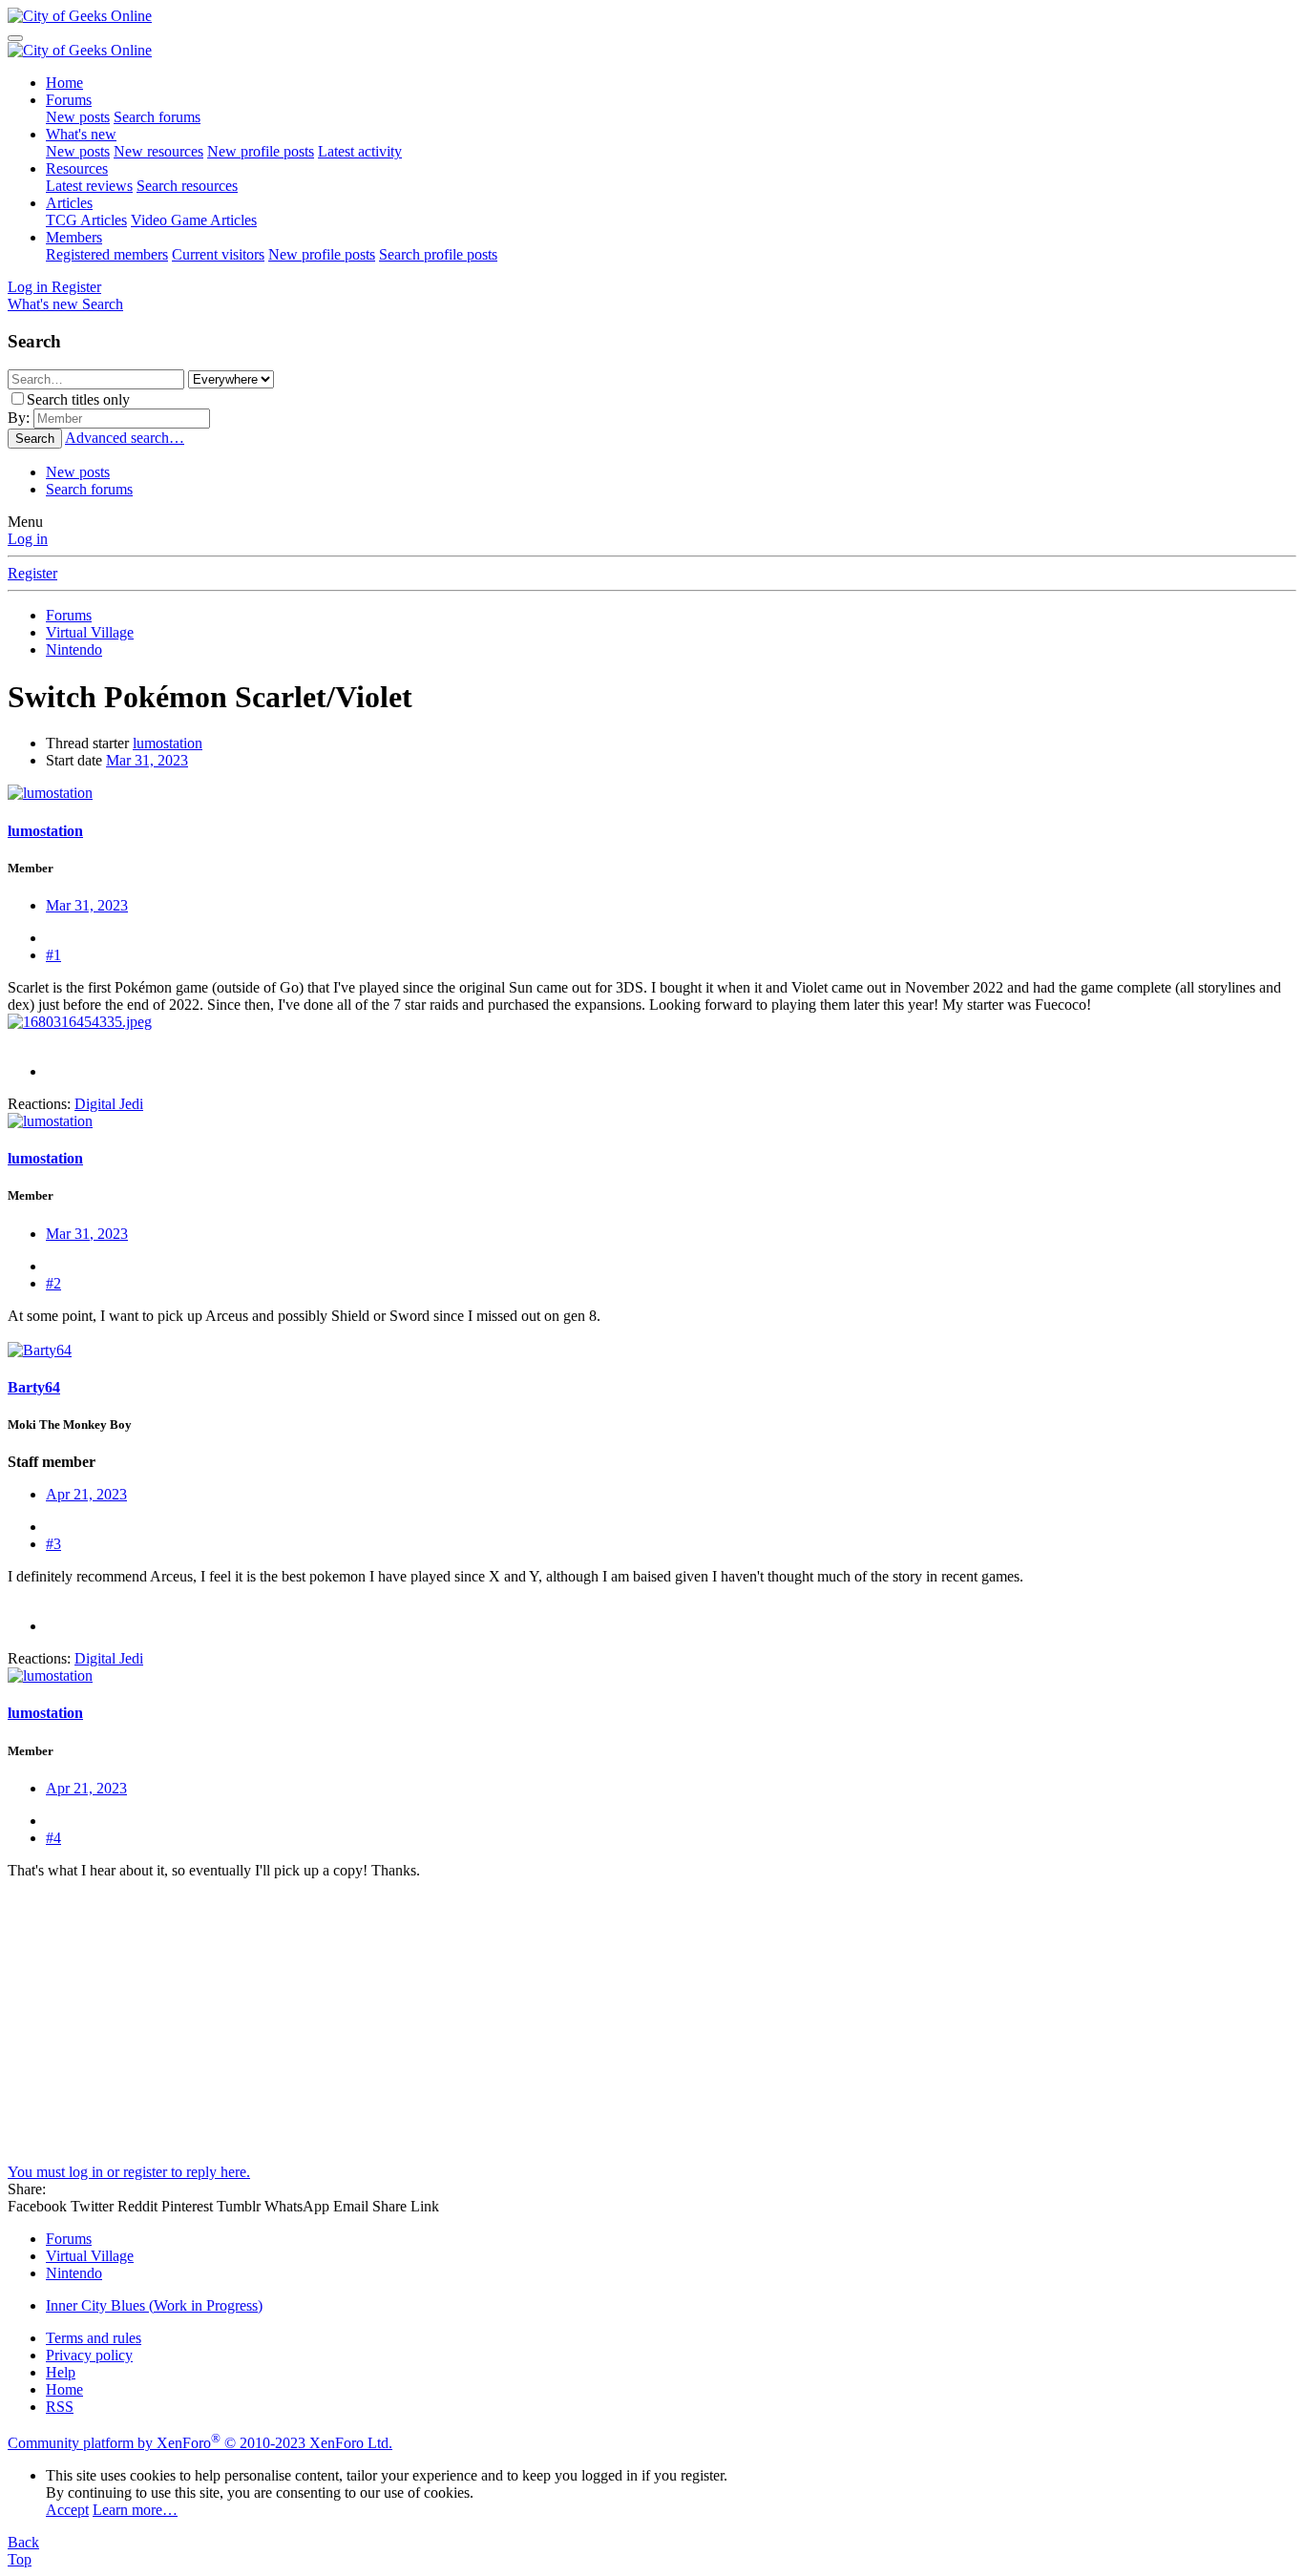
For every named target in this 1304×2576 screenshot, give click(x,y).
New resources (158, 151)
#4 (53, 1838)
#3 (53, 1544)
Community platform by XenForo (200, 2443)
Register (32, 573)
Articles (69, 203)
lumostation (168, 743)
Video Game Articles (194, 220)
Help (61, 2372)
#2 (53, 1283)
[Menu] (15, 38)
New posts (78, 117)
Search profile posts (438, 254)
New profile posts (261, 151)
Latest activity (360, 151)
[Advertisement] (580, 2030)
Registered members (107, 254)
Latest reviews (89, 186)
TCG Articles (86, 220)
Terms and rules (94, 2338)
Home (64, 83)
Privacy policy (89, 2355)
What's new (81, 134)
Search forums (157, 117)
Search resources (187, 186)
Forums (69, 100)
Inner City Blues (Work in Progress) (154, 2305)
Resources (77, 168)
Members (74, 237)
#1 (53, 955)
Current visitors (218, 254)
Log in (28, 539)
